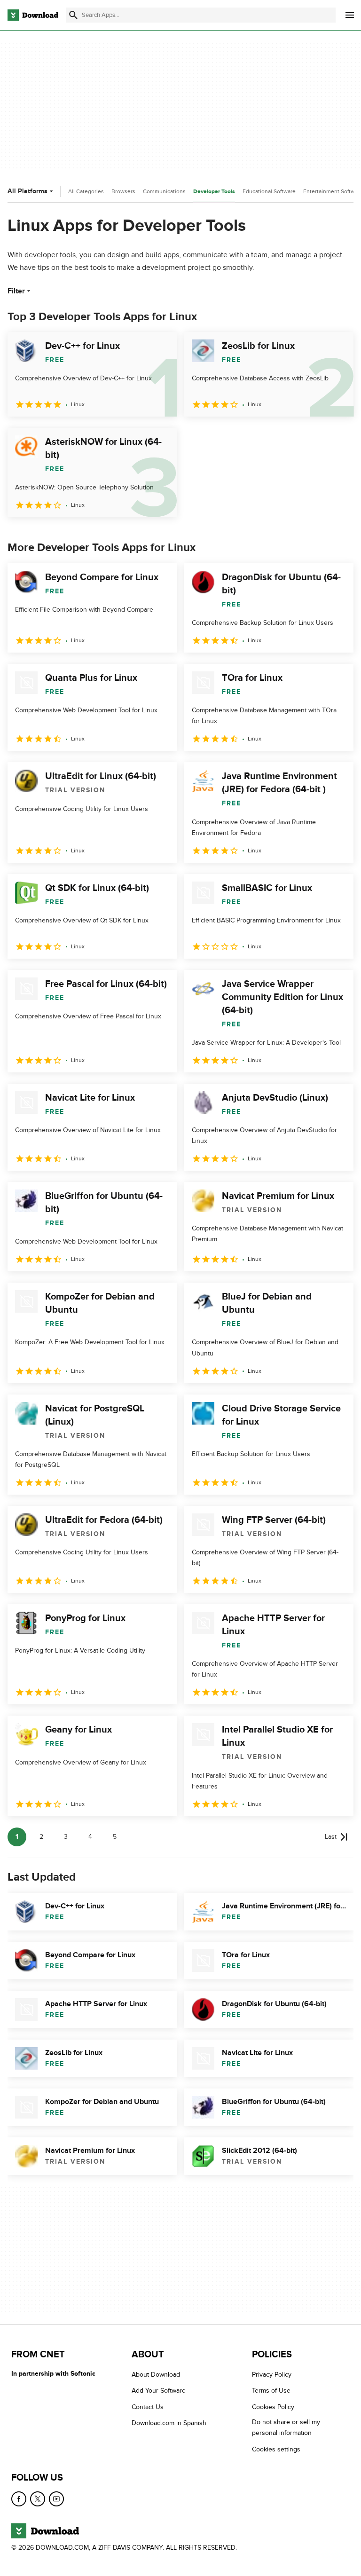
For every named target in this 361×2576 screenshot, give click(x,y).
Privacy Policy (272, 2375)
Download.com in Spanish (169, 2423)
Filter (16, 291)
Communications (164, 191)
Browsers (123, 191)
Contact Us (148, 2407)
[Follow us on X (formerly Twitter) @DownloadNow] (38, 2499)
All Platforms (27, 191)
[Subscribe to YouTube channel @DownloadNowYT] (56, 2499)
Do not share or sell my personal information (286, 2428)
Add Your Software (159, 2391)
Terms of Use (271, 2391)
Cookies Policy (273, 2407)
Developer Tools (214, 192)
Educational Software (269, 191)
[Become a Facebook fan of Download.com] (19, 2499)
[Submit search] (73, 15)
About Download (156, 2375)
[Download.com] (33, 15)
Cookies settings (276, 2449)
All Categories (86, 191)
